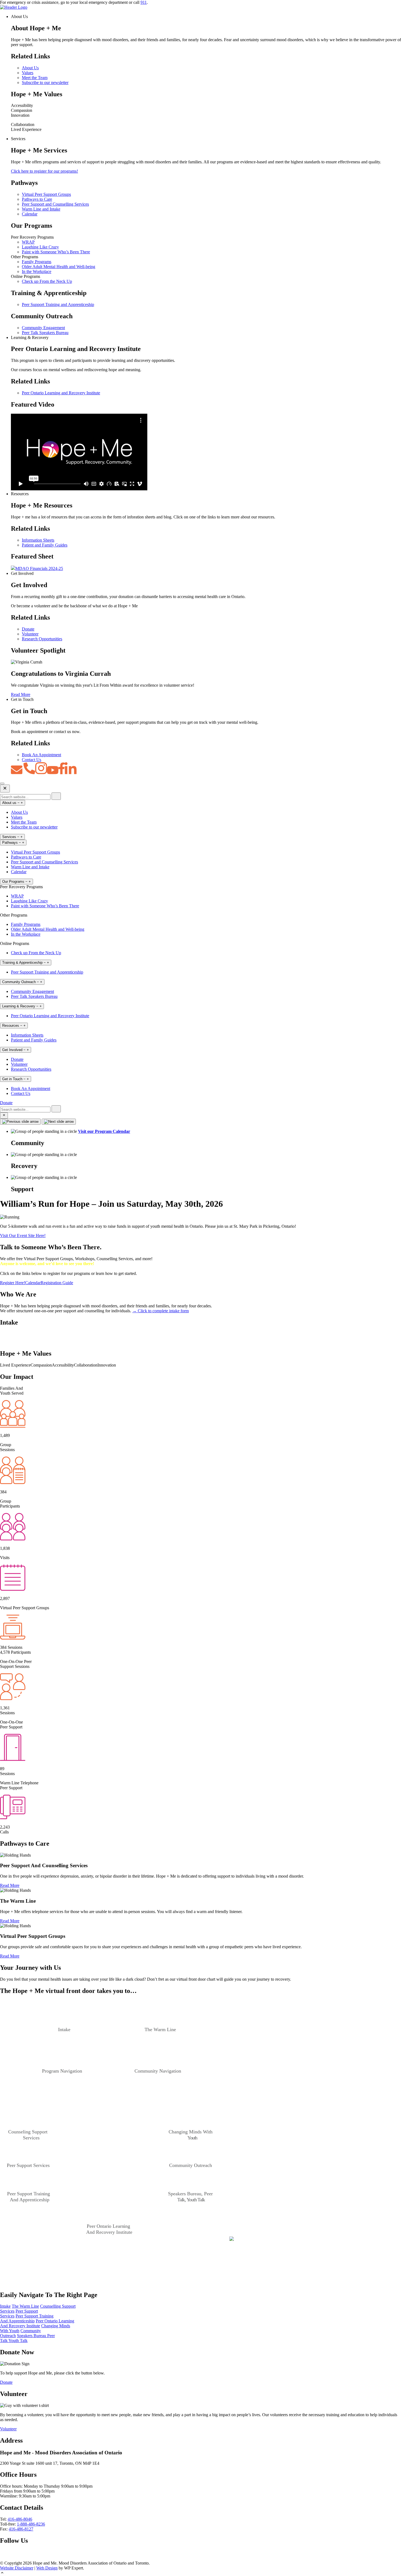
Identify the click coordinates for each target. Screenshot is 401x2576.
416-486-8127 (21, 2529)
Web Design (47, 2568)
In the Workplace (37, 271)
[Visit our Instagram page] (29, 2558)
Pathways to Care (37, 199)
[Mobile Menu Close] (5, 789)
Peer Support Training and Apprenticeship (58, 304)
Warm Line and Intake (41, 209)
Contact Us (32, 760)
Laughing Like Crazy (40, 247)
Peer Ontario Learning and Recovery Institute (61, 393)
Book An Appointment (41, 755)
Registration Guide (57, 1283)
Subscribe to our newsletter (45, 82)
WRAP (28, 242)
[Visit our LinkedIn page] (20, 2558)
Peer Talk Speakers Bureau (45, 333)
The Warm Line (25, 2306)
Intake (5, 2306)
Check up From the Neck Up (47, 281)
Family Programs (37, 262)
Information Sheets (38, 540)
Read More (21, 694)
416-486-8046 (20, 2519)
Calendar (30, 214)
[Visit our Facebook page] (3, 2558)
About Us (30, 68)
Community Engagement (43, 328)
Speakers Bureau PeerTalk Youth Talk (27, 2338)
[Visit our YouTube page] (10, 2558)
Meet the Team (35, 78)
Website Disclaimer (17, 2568)
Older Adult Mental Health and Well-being (59, 267)
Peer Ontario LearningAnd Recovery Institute (37, 2323)
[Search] (56, 796)
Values (28, 73)
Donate (28, 629)
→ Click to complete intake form (161, 1311)
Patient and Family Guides (45, 545)
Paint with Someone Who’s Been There (56, 252)
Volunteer (30, 634)
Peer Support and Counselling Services (55, 204)
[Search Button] (4, 1115)
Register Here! (13, 1283)
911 (144, 2)
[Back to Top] (200, 2573)
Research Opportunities (42, 639)
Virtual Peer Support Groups (46, 194)
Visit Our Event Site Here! (23, 1236)
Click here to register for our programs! (44, 171)
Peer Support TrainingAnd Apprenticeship (27, 2318)
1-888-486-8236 (31, 2524)
